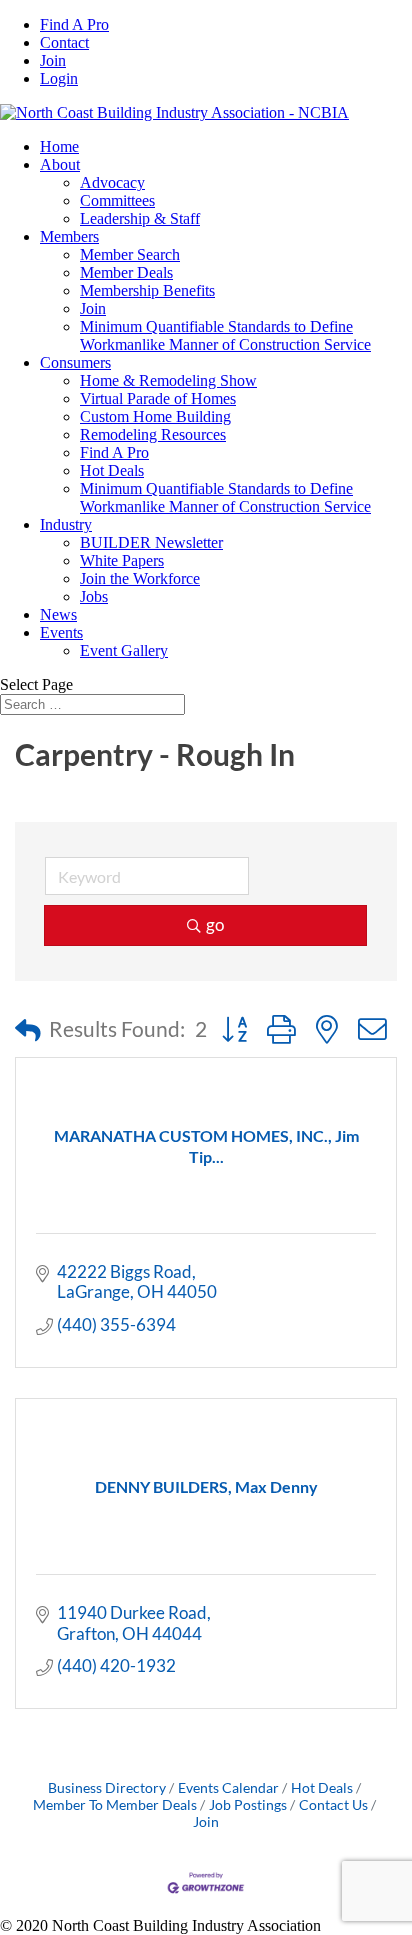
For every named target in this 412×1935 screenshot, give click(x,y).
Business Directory (107, 1787)
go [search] (215, 924)
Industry (66, 524)
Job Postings (248, 1804)
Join (53, 60)
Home (59, 146)
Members (69, 236)
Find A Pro (74, 24)
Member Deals (126, 272)
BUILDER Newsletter (151, 542)
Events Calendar (228, 1787)
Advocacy (112, 182)
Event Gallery (124, 650)
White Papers (122, 560)
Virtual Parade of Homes (158, 398)
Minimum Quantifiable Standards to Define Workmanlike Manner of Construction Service (225, 335)
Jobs (94, 596)
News (58, 614)
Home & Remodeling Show (168, 380)
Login (59, 78)
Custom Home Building (155, 416)
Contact (64, 42)
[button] (28, 1030)
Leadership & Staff (140, 218)
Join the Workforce (140, 578)
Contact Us (333, 1804)
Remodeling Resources (153, 434)
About (60, 164)
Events (61, 632)
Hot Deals (112, 470)
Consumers (75, 362)
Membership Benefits (147, 290)
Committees (117, 200)
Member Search (130, 254)
